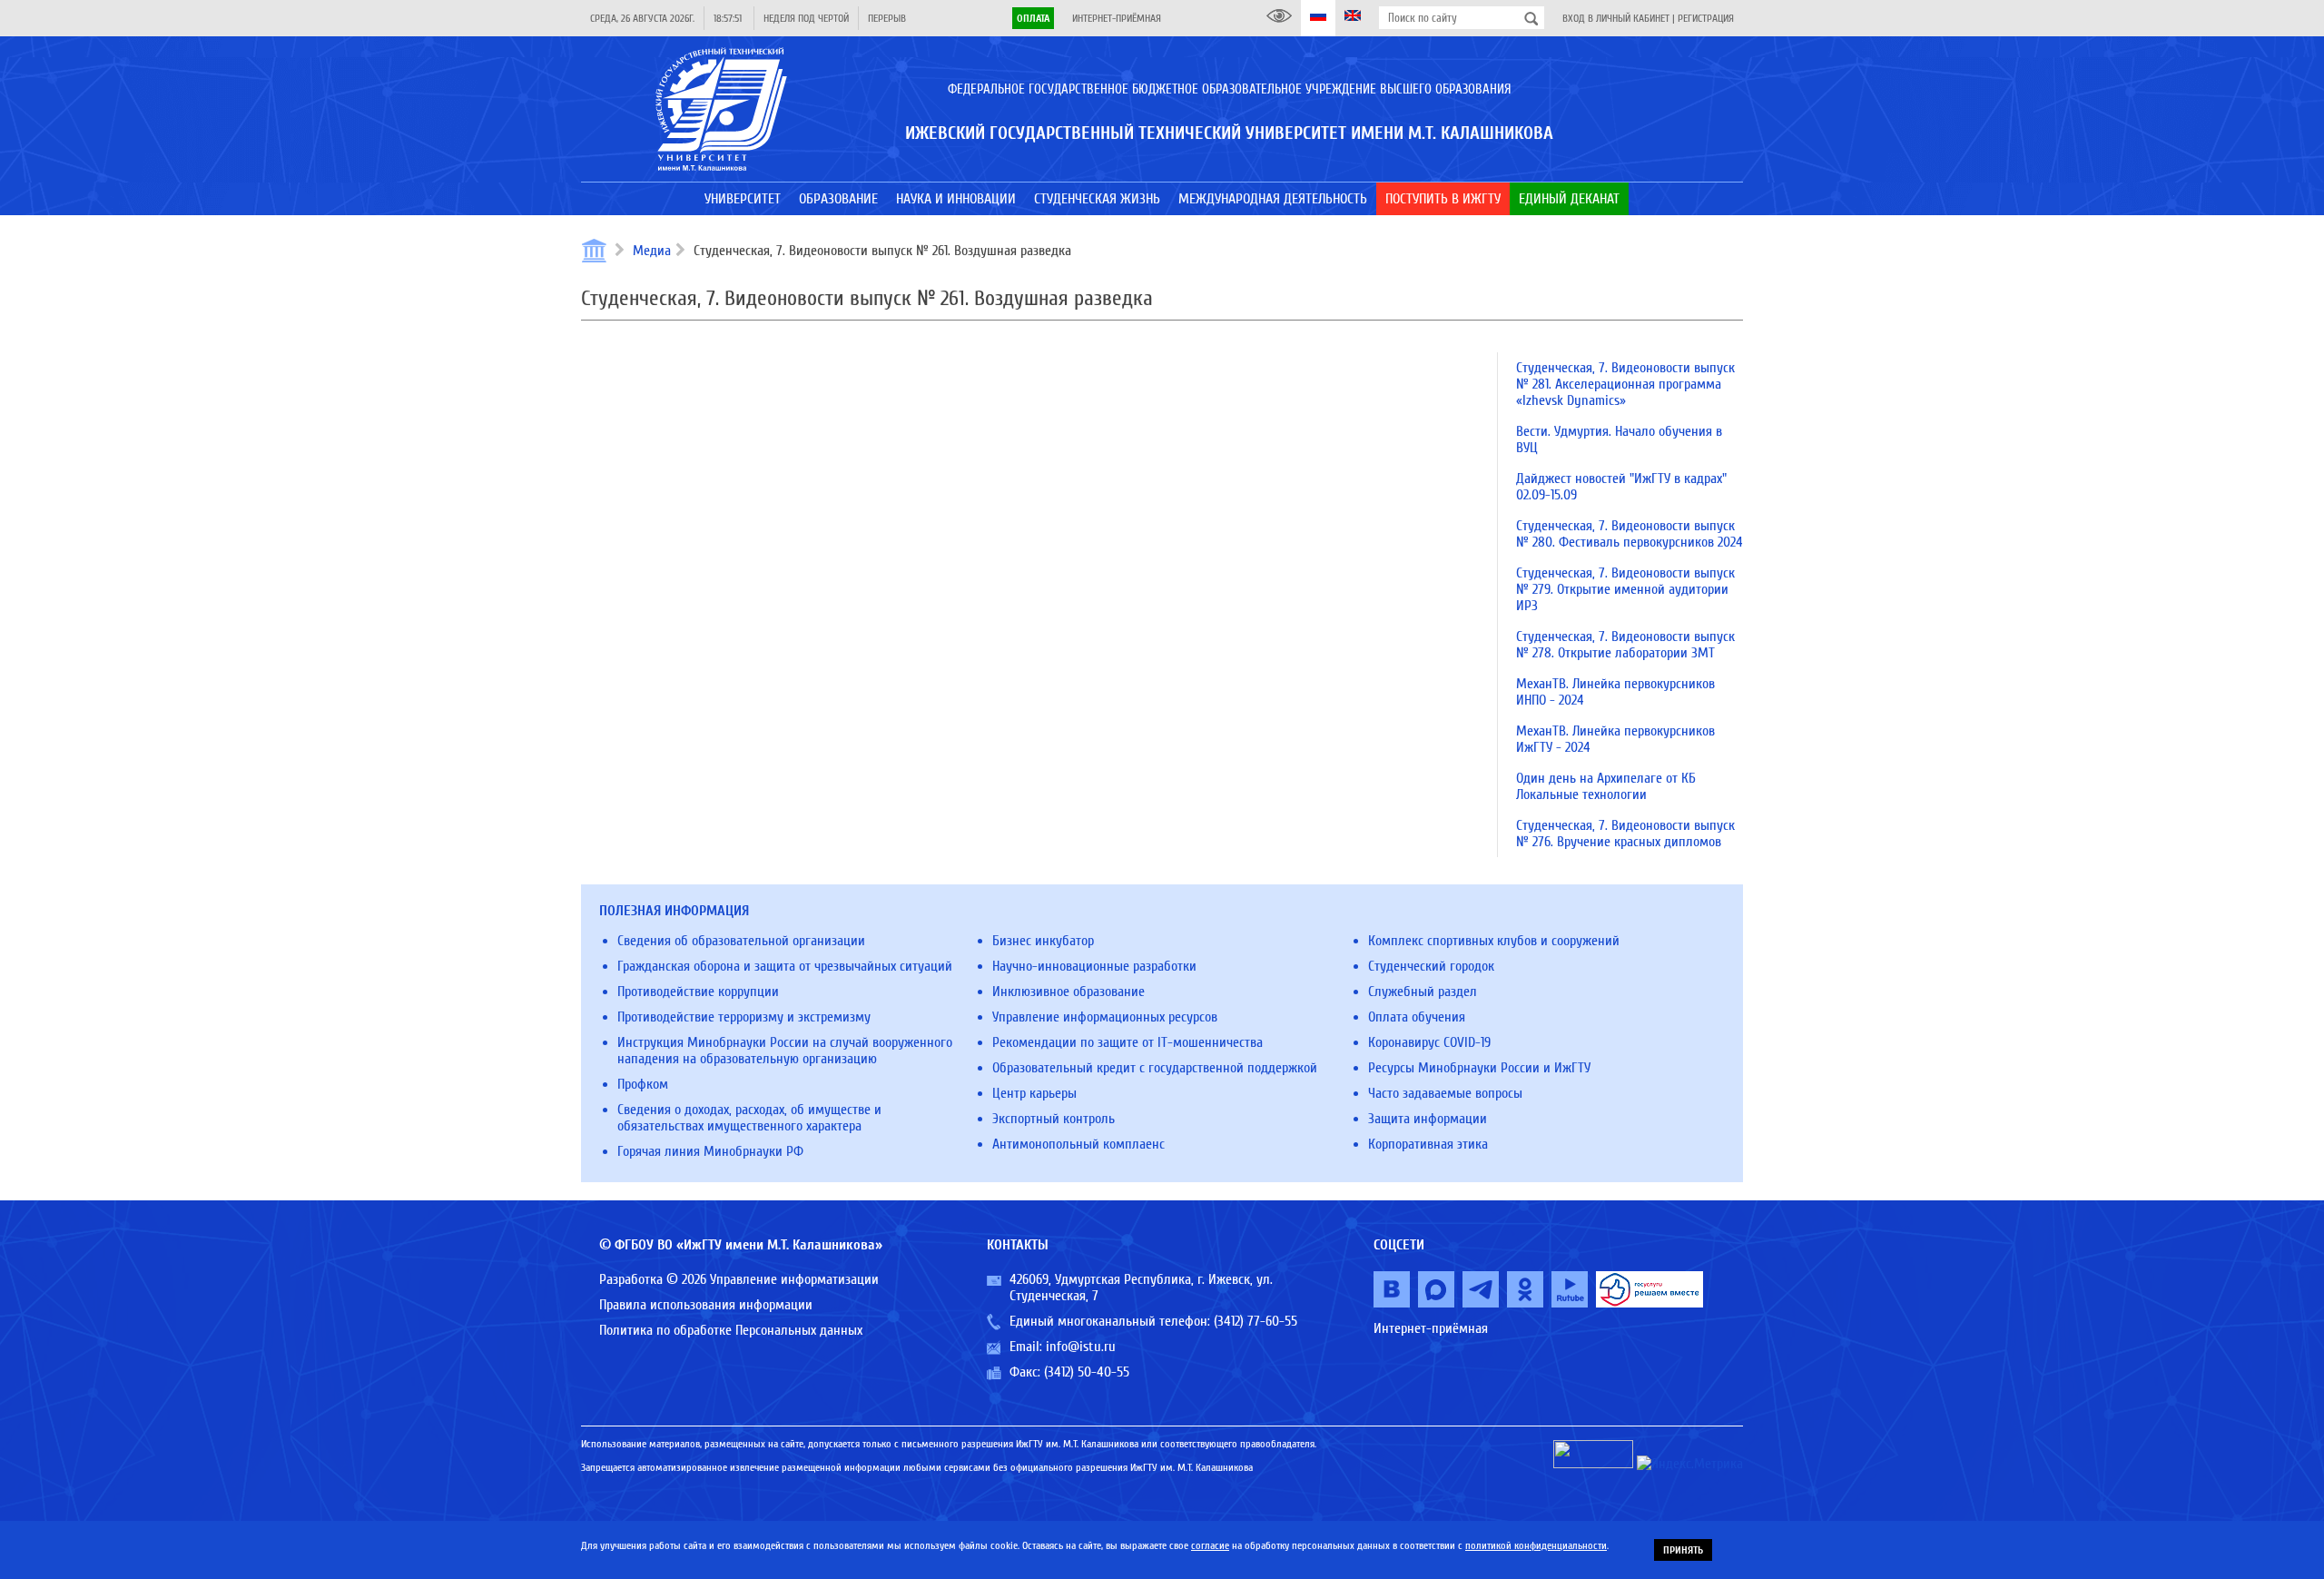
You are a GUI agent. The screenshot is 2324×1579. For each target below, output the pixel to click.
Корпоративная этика (1428, 1144)
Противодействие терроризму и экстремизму (744, 1017)
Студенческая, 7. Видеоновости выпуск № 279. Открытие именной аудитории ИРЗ (1625, 589)
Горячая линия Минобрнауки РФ (710, 1151)
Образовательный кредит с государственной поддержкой (1155, 1068)
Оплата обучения (1417, 1017)
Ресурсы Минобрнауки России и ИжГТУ (1479, 1068)
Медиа (652, 251)
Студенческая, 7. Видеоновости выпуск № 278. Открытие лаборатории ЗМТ (1625, 645)
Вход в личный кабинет (1616, 18)
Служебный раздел (1423, 992)
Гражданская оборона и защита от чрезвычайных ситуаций (785, 966)
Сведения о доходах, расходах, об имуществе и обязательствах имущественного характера (749, 1118)
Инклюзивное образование (1068, 992)
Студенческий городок (1431, 966)
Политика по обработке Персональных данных (731, 1330)
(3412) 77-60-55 (1256, 1321)
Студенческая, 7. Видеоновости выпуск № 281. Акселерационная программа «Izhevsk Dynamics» (1625, 384)
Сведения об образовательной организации (741, 941)
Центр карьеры (1034, 1093)
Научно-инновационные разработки (1094, 966)
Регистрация (1706, 18)
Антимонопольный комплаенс (1078, 1144)
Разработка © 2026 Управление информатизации (739, 1279)
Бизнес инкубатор (1043, 941)
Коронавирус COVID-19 (1429, 1042)
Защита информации (1428, 1119)
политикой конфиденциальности (1536, 1545)
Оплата (1033, 18)
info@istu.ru (1081, 1347)
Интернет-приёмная (1117, 18)
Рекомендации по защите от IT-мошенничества (1128, 1042)
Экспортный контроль (1054, 1119)
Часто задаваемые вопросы (1445, 1093)
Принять (1683, 1550)
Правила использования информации (706, 1305)
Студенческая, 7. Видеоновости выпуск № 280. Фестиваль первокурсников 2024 (1630, 534)
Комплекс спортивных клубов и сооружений (1494, 941)
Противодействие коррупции (698, 992)
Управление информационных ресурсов (1105, 1017)
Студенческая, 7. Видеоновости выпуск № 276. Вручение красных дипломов (1625, 834)
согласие (1210, 1545)
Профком (643, 1084)
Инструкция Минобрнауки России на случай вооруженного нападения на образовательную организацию (785, 1051)
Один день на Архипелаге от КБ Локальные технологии (1606, 786)
